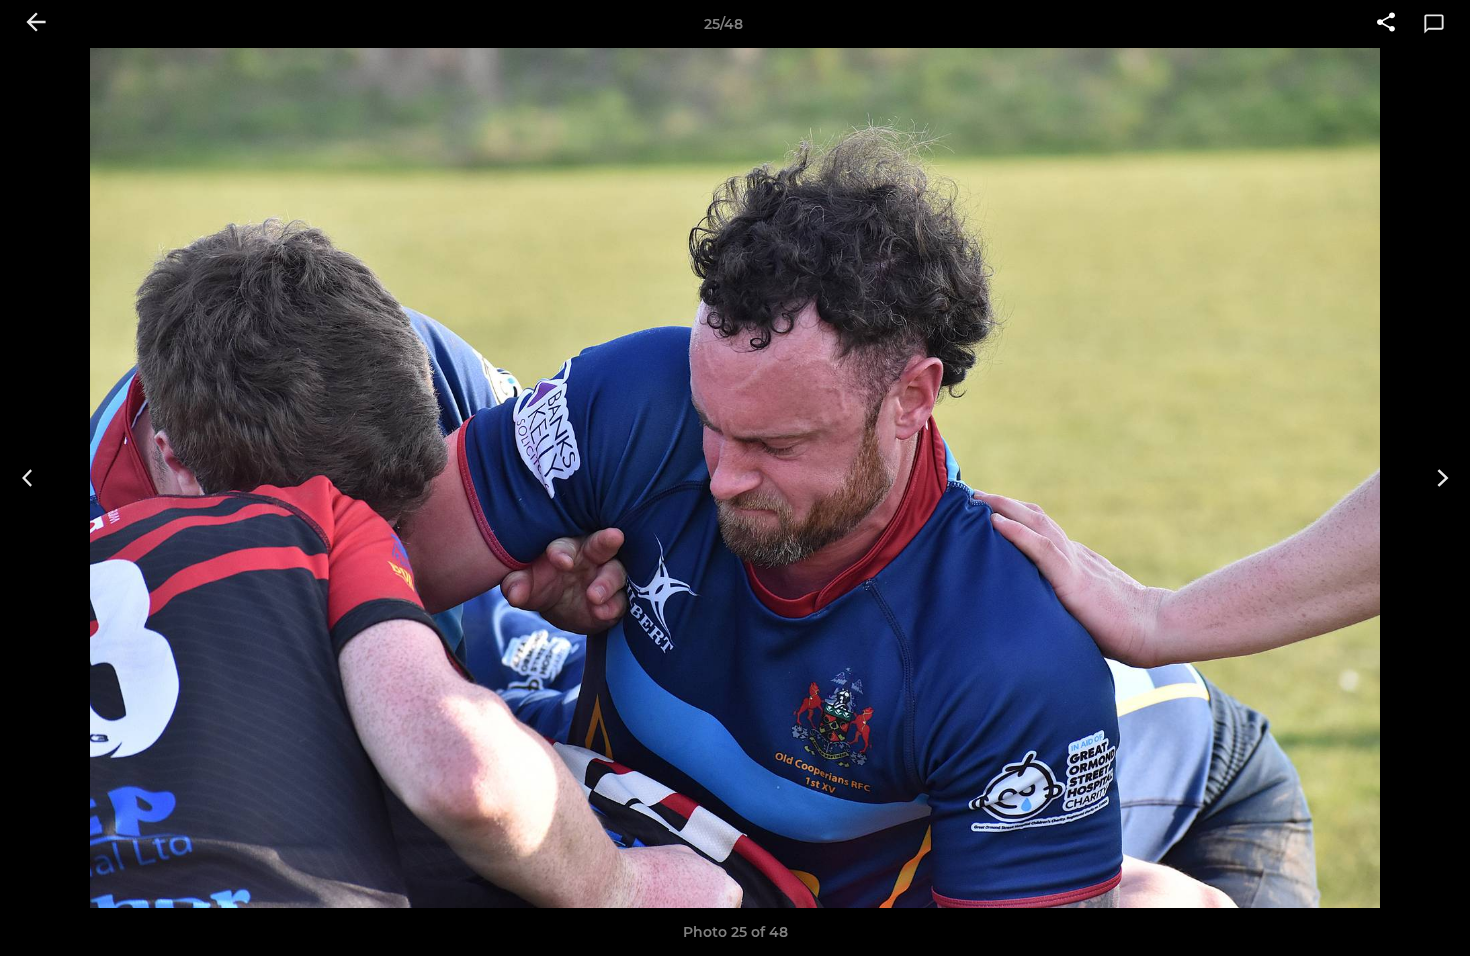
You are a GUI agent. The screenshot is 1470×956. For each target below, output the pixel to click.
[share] (1386, 24)
